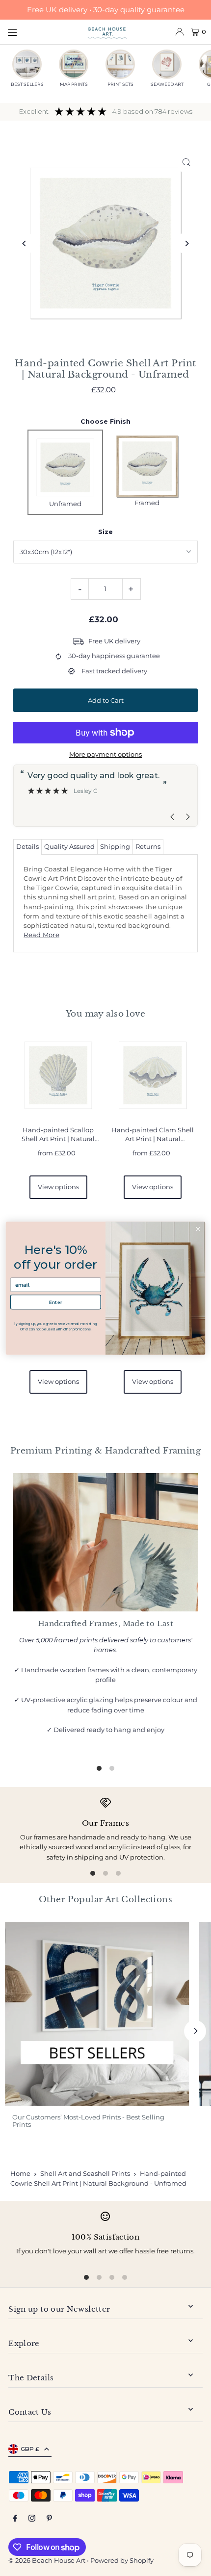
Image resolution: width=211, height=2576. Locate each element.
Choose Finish (105, 421)
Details (27, 847)
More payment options (105, 754)
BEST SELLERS (27, 84)
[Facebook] (15, 2519)
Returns (148, 847)
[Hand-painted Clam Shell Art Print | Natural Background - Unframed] (153, 1075)
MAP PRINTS (74, 84)
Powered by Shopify (122, 2561)
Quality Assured (69, 847)
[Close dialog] (198, 1228)
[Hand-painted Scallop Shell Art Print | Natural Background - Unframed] (58, 1075)
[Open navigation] (42, 31)
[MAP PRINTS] (74, 64)
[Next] (187, 243)
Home (20, 2173)
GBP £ (30, 2449)
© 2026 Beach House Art (47, 2561)
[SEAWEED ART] (167, 64)
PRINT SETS (120, 84)
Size (105, 532)
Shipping (115, 847)
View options (58, 1187)
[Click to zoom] (187, 162)
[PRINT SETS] (120, 64)
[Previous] (24, 243)
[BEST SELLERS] (27, 64)
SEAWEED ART (167, 84)
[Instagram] (32, 2519)
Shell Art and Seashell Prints (85, 2173)
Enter (56, 1301)
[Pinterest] (49, 2519)
